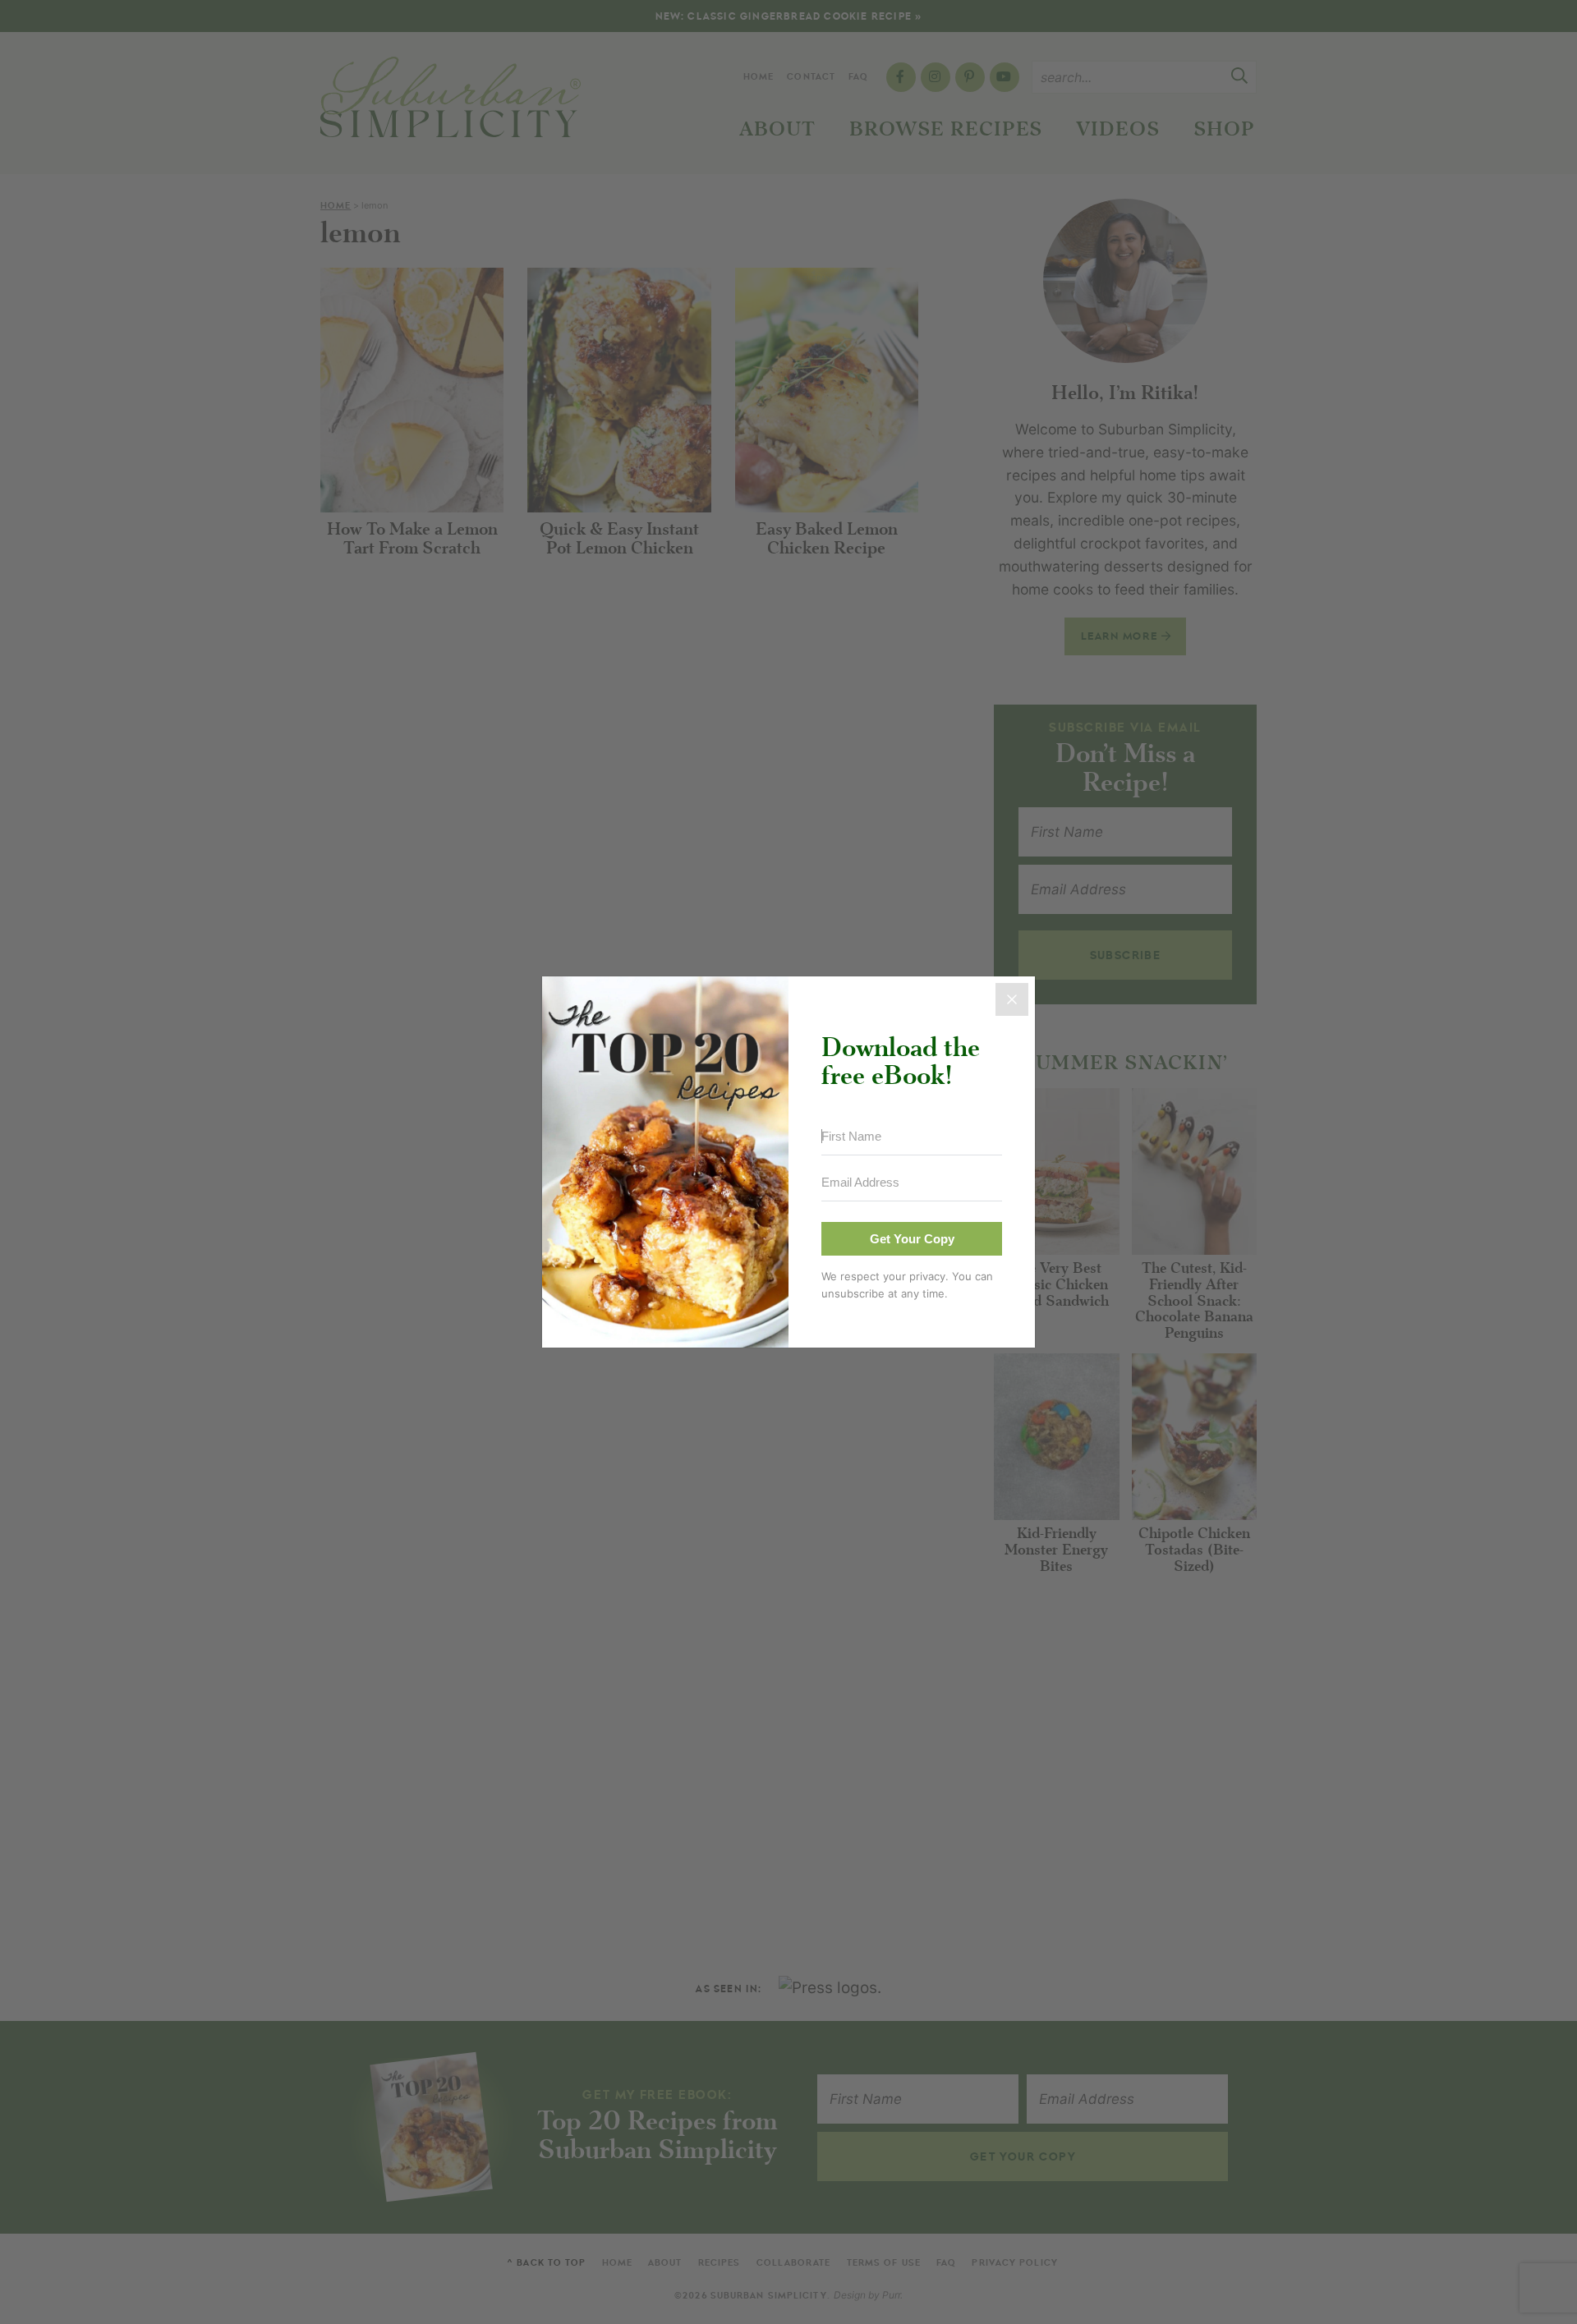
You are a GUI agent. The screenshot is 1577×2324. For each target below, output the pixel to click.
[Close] (1012, 999)
